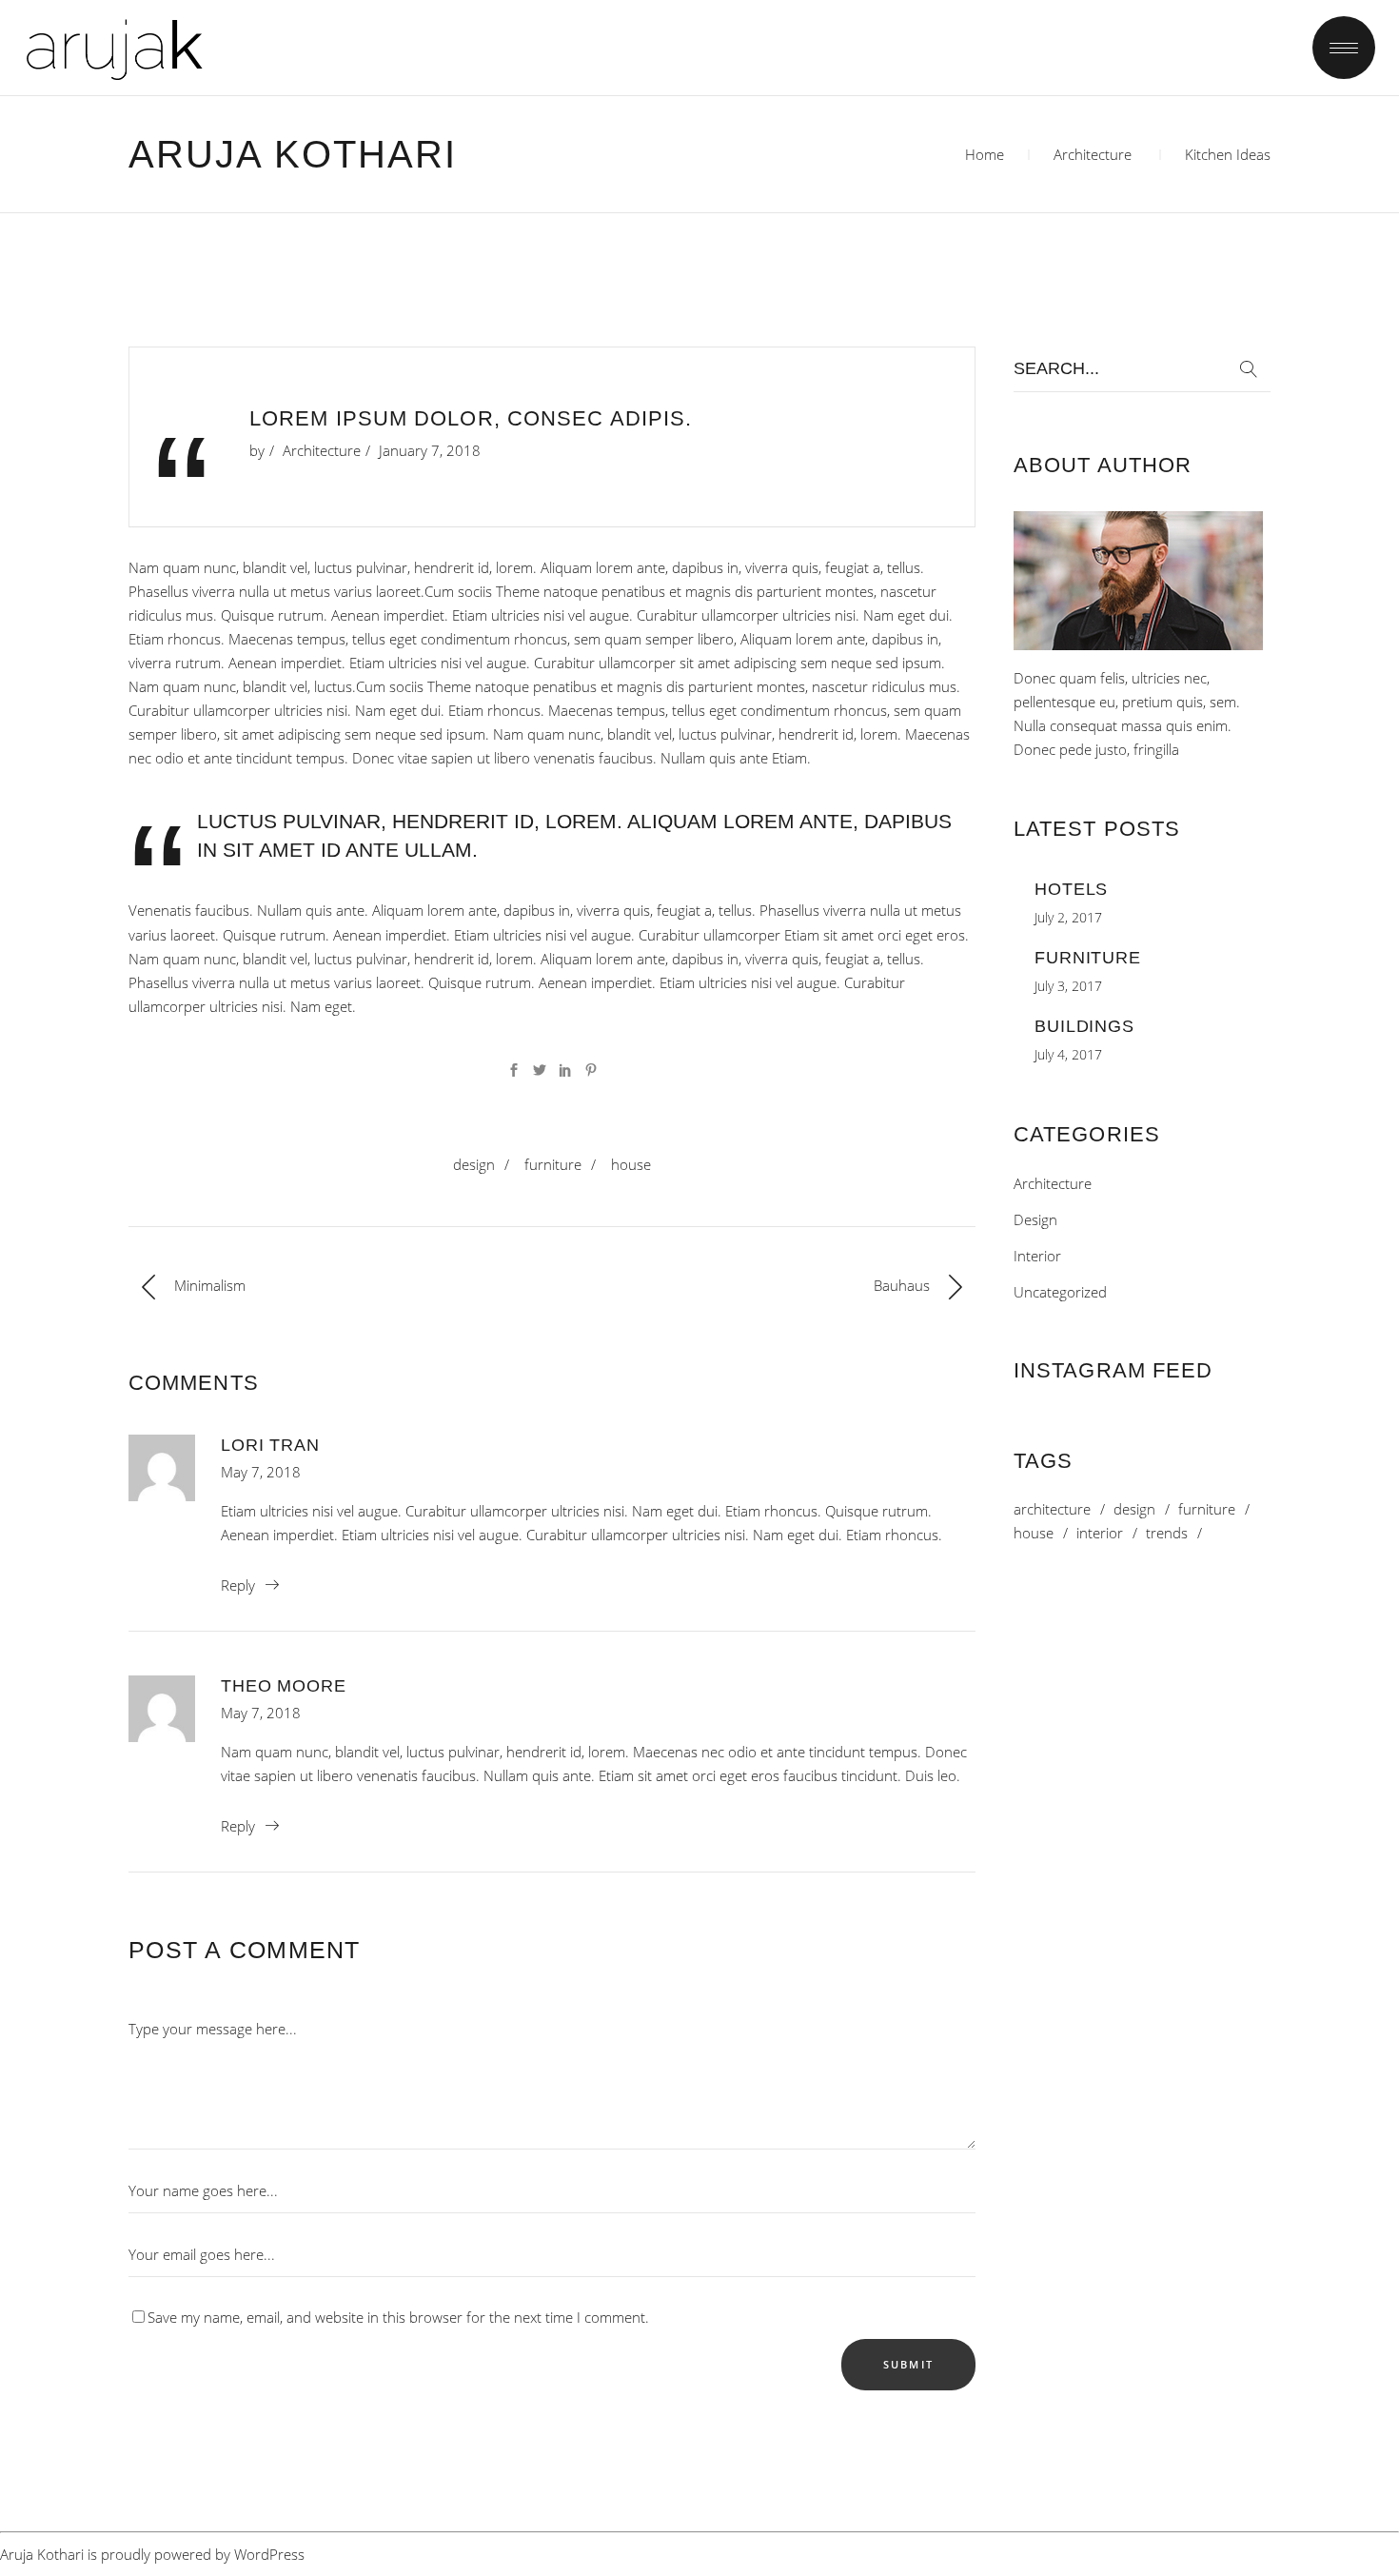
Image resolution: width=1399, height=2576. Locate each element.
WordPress (269, 2554)
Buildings (1084, 1026)
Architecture (1093, 154)
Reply (238, 1585)
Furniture (553, 1164)
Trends (1167, 1533)
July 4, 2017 (1068, 1054)
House (631, 1164)
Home (985, 154)
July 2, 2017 (1068, 917)
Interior (1037, 1256)
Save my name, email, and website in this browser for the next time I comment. (398, 2317)
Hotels (1071, 889)
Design (474, 1164)
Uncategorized (1060, 1292)
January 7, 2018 (430, 450)
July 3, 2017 (1068, 986)
